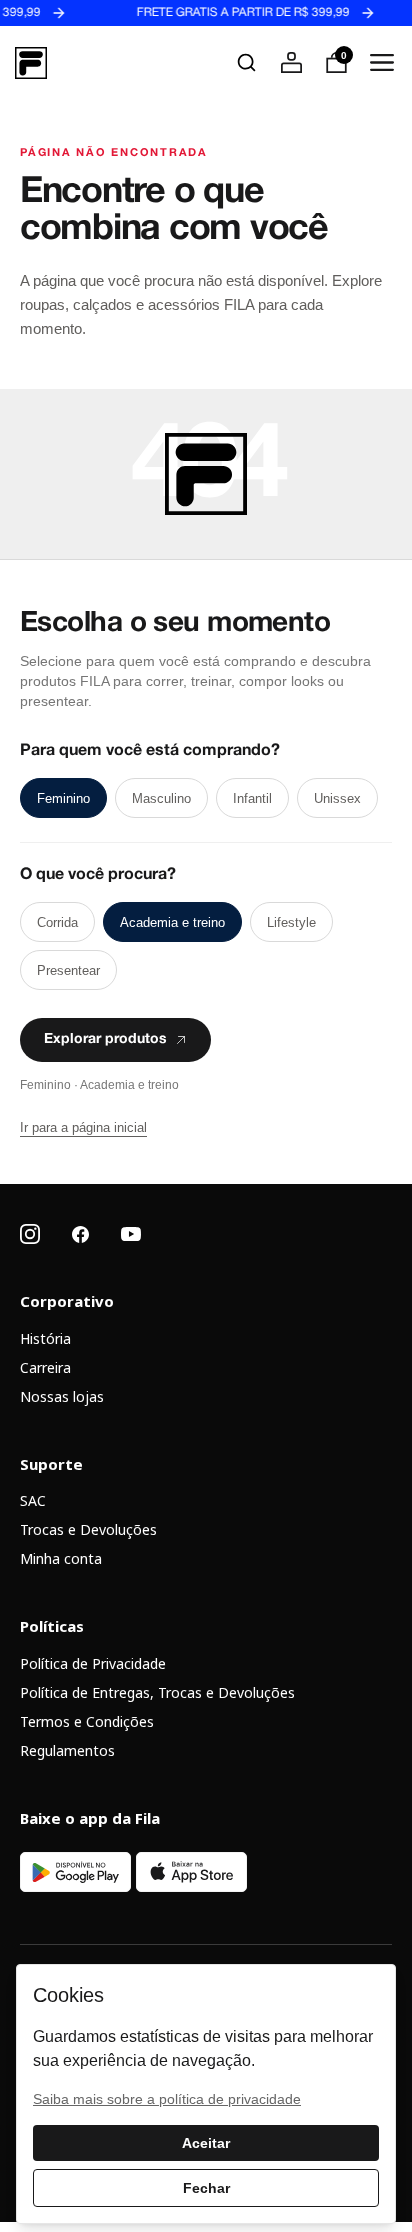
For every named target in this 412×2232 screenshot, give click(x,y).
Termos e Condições (87, 1721)
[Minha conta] (291, 62)
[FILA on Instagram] (30, 1234)
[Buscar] (246, 62)
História (45, 1338)
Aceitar (206, 2143)
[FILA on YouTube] (131, 1234)
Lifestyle (291, 922)
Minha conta (61, 1558)
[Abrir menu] (381, 62)
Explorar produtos (105, 1040)
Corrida (57, 922)
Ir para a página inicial (83, 1127)
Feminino (63, 798)
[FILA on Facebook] (80, 1234)
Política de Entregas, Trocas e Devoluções (157, 1692)
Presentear (68, 970)
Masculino (161, 798)
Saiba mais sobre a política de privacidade (167, 2099)
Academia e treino (172, 922)
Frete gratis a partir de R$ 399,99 (230, 13)
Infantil (252, 798)
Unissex (337, 798)
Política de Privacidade (93, 1663)
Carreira (45, 1367)
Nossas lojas (62, 1396)
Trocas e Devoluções (88, 1529)
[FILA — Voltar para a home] (31, 63)
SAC (33, 1500)
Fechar (206, 2188)
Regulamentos (67, 1750)
